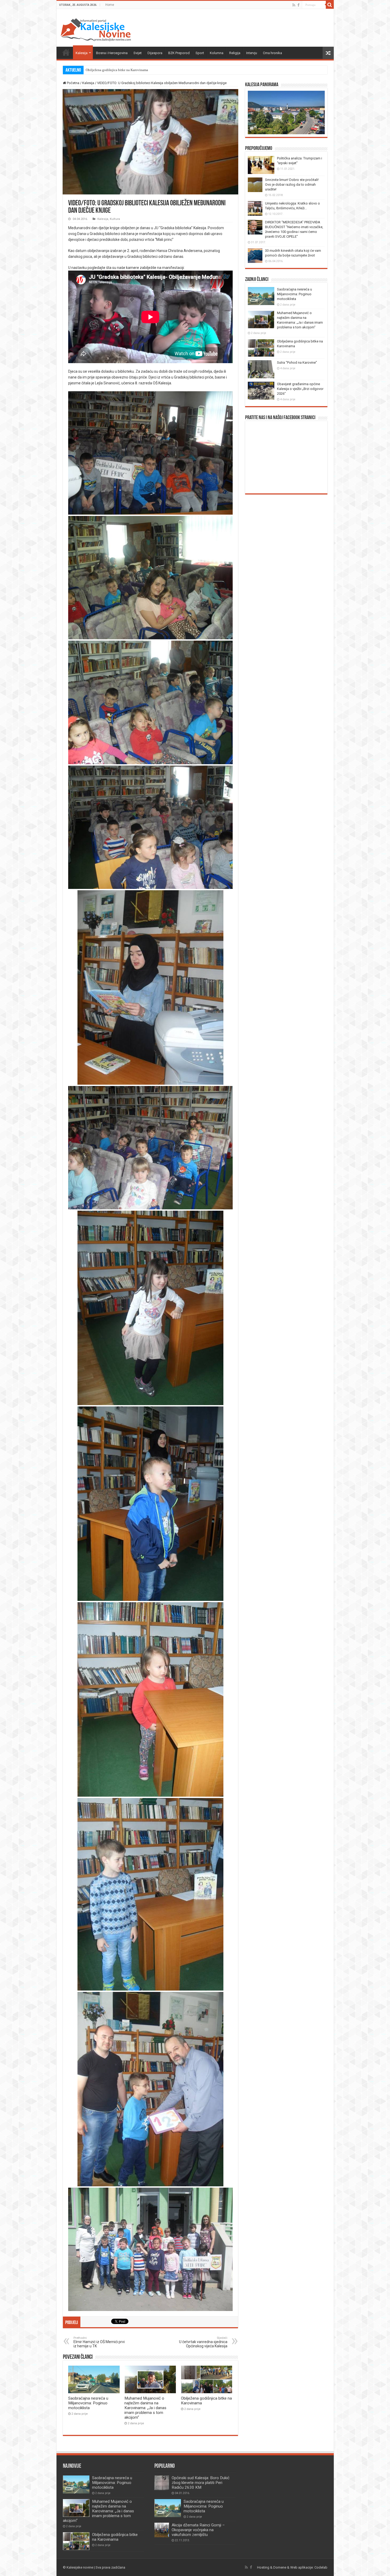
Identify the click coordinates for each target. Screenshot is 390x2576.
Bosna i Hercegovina (112, 53)
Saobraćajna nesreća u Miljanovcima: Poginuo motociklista (88, 2403)
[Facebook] (298, 5)
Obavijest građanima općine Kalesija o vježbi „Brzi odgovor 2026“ (134, 70)
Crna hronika (272, 53)
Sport (200, 53)
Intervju (252, 53)
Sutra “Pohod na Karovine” (297, 362)
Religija (235, 53)
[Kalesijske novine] (96, 29)
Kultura (115, 219)
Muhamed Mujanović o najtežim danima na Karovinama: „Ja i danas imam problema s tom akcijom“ (145, 2408)
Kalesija (82, 53)
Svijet (138, 53)
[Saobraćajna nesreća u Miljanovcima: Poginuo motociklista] (168, 2508)
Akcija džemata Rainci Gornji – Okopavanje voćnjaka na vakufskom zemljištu (198, 2530)
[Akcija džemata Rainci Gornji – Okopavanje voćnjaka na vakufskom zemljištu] (162, 2530)
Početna (66, 52)
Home (110, 5)
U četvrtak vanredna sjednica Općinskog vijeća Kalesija (203, 2342)
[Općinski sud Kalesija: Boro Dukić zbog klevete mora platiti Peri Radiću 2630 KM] (162, 2483)
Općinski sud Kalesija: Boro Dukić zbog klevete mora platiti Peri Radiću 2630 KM (201, 2483)
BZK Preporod (179, 53)
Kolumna (217, 53)
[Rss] (294, 5)
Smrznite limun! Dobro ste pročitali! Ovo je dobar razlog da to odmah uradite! (292, 184)
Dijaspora (155, 53)
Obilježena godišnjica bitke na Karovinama (115, 2537)
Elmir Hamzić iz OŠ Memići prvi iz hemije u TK (99, 2342)
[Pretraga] (330, 5)
